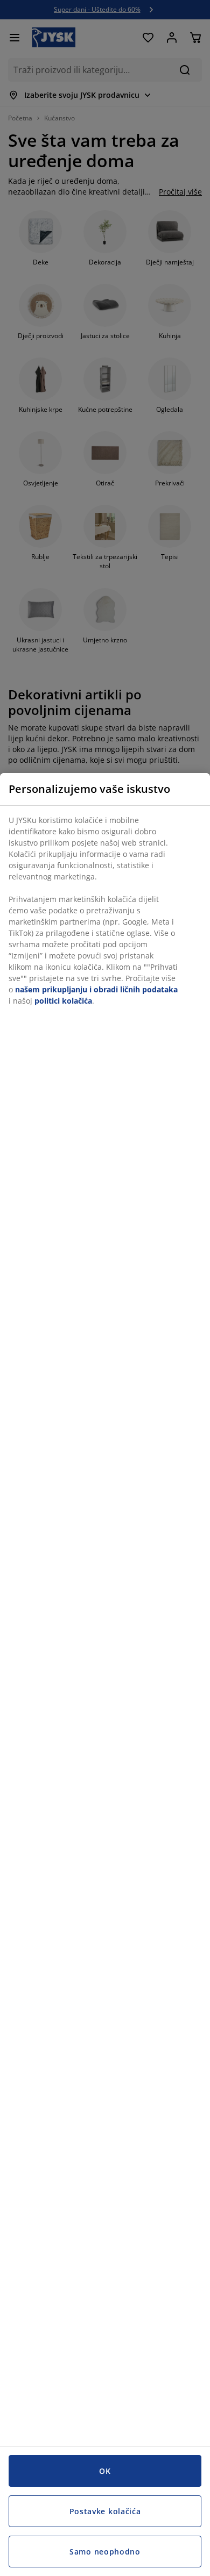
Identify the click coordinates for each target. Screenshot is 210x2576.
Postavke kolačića (105, 2511)
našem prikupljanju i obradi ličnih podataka (96, 989)
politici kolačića (63, 1001)
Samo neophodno (105, 2552)
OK (105, 2471)
